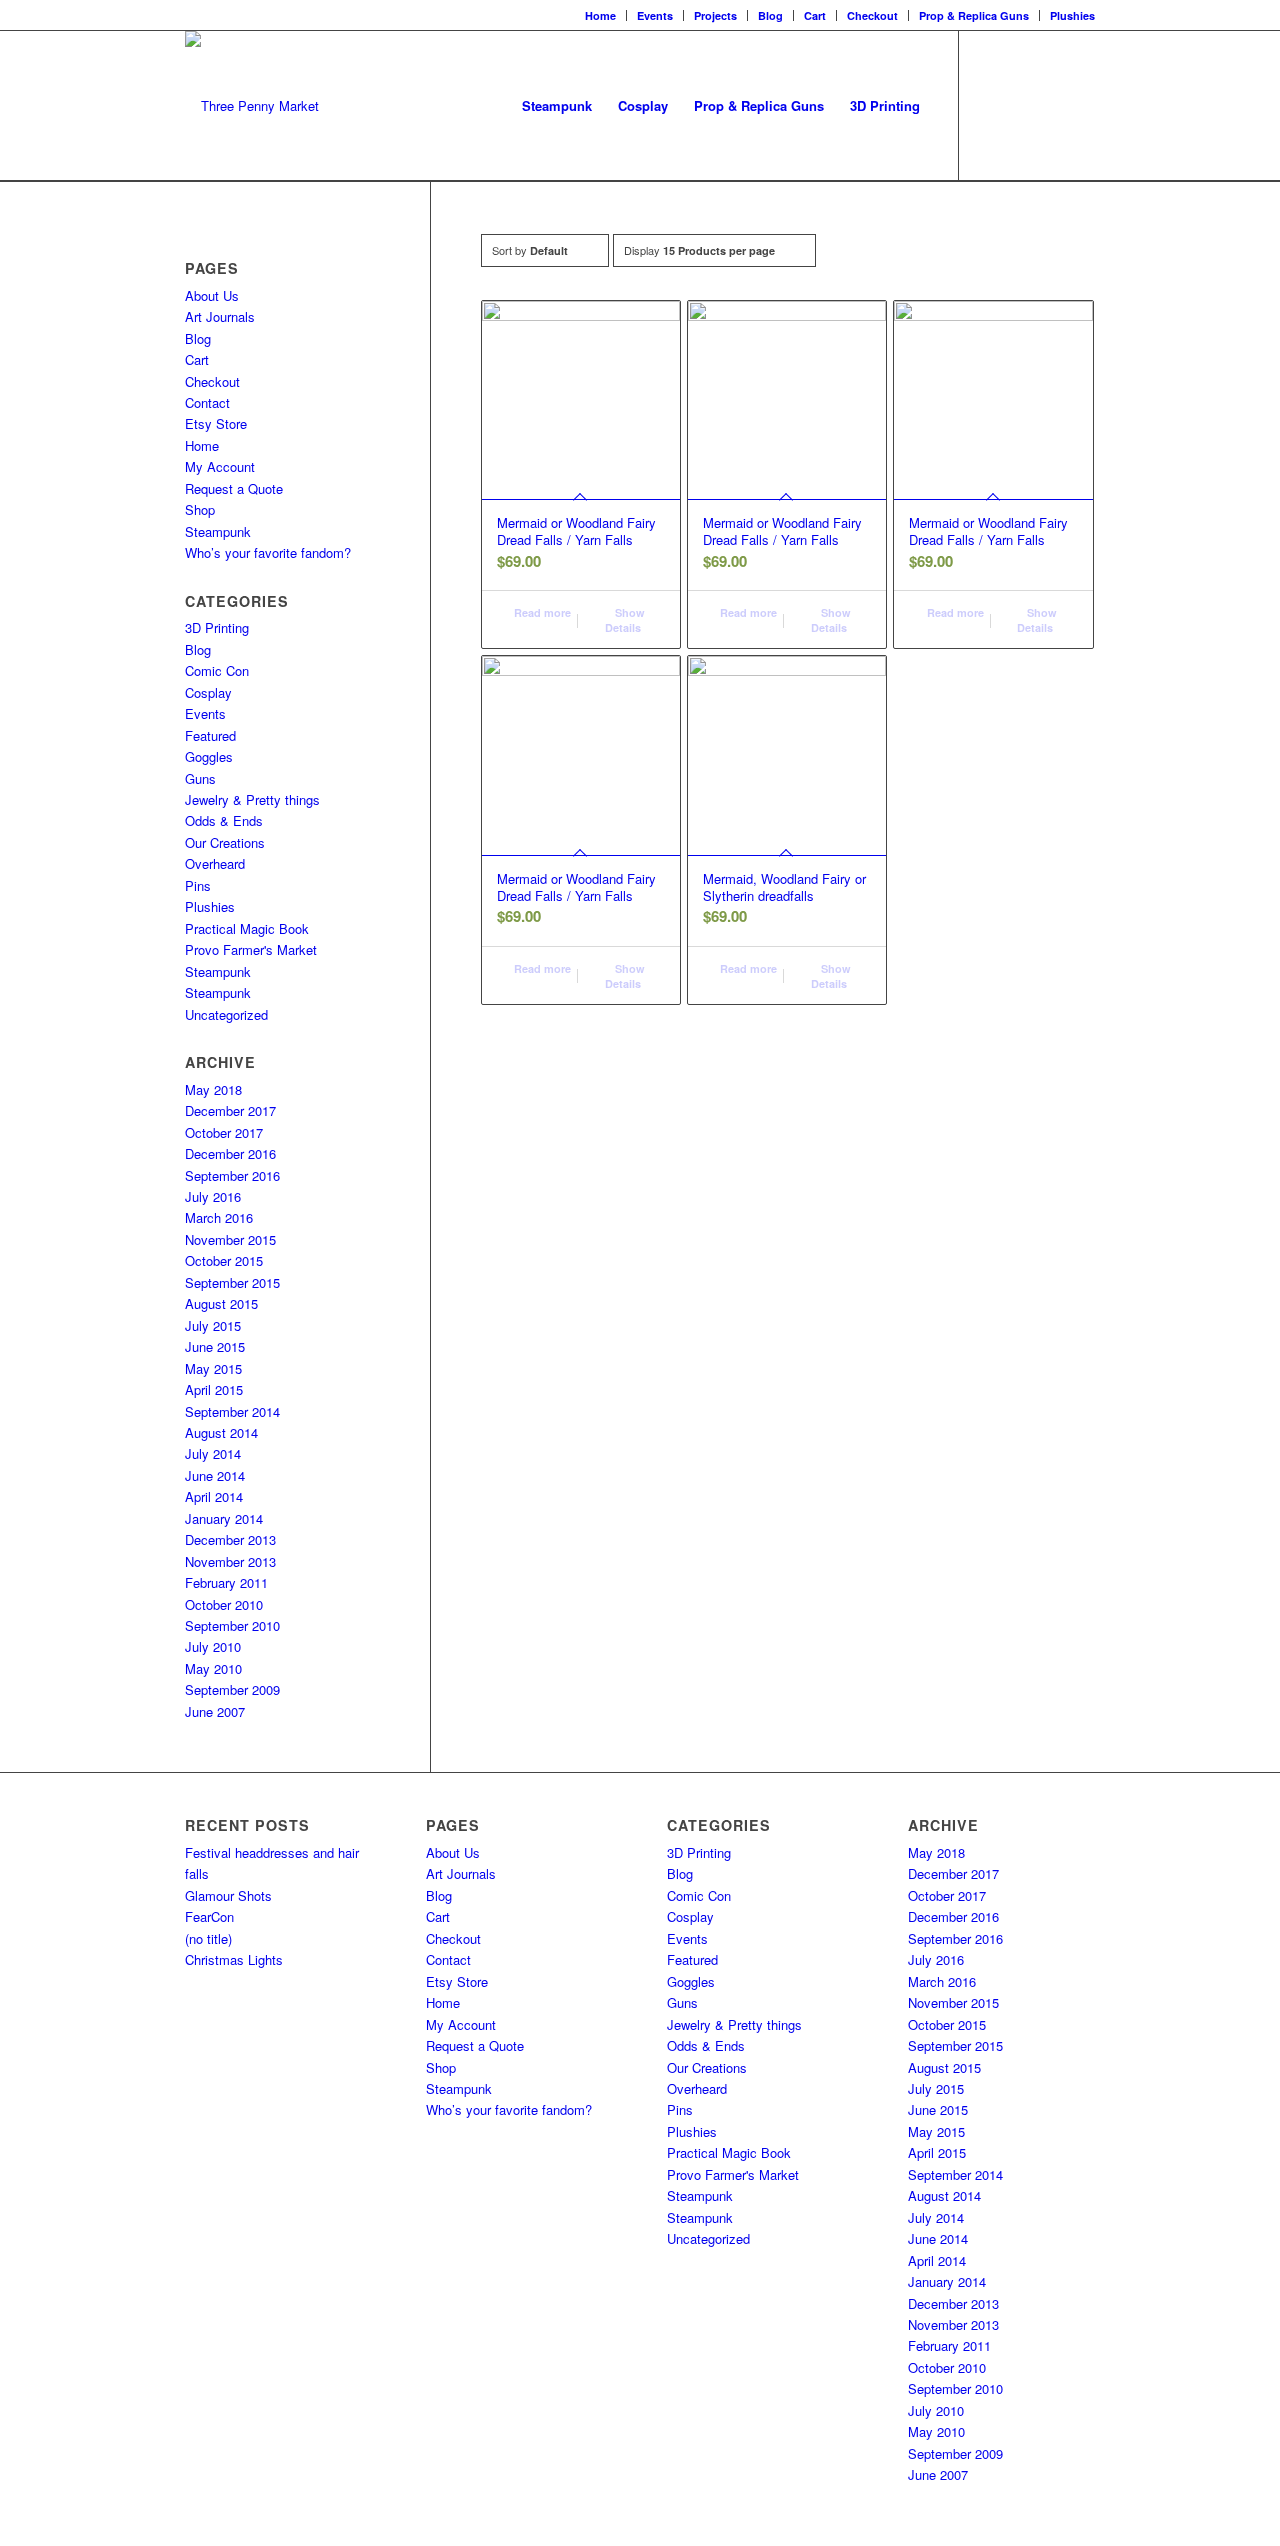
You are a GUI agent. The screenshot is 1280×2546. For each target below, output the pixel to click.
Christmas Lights (234, 1959)
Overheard (215, 863)
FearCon (209, 1916)
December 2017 (230, 1110)
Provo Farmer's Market (251, 949)
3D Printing (217, 627)
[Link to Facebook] (990, 105)
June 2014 (215, 1475)
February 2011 (226, 1582)
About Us (212, 295)
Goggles (209, 756)
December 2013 (230, 1539)
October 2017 (224, 1132)
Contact (207, 402)
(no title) (208, 1938)
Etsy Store (216, 423)
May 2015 (213, 1368)
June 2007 (215, 1711)
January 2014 (224, 1518)
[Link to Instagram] (1020, 105)
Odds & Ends (224, 820)
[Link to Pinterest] (1080, 105)
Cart (815, 15)
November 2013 (230, 1561)
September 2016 (232, 1175)
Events (655, 15)
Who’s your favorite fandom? (268, 552)
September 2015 (232, 1282)
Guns (200, 778)
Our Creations (225, 842)
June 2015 (215, 1346)
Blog (770, 15)
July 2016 (213, 1196)
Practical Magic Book (247, 928)
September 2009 (232, 1689)
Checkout (872, 15)
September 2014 (232, 1411)
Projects (715, 15)
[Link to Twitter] (1050, 105)
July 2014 (213, 1453)
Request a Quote (234, 488)
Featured (210, 735)
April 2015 (214, 1389)
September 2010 (232, 1625)
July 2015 (213, 1325)
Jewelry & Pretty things (252, 799)
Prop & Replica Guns (974, 15)
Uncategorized (226, 1014)
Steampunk (218, 531)
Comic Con (217, 670)
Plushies (1072, 15)
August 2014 (221, 1432)
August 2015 (221, 1303)
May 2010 (213, 1668)
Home (600, 15)
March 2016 (219, 1217)
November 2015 (230, 1239)
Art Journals (220, 316)
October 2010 (224, 1604)
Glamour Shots (228, 1895)
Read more (541, 612)
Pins (198, 885)
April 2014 (214, 1496)
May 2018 (213, 1089)
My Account (220, 466)
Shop (200, 509)
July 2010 (213, 1646)
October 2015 (224, 1260)
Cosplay (208, 692)
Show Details (625, 620)
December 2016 (230, 1153)
